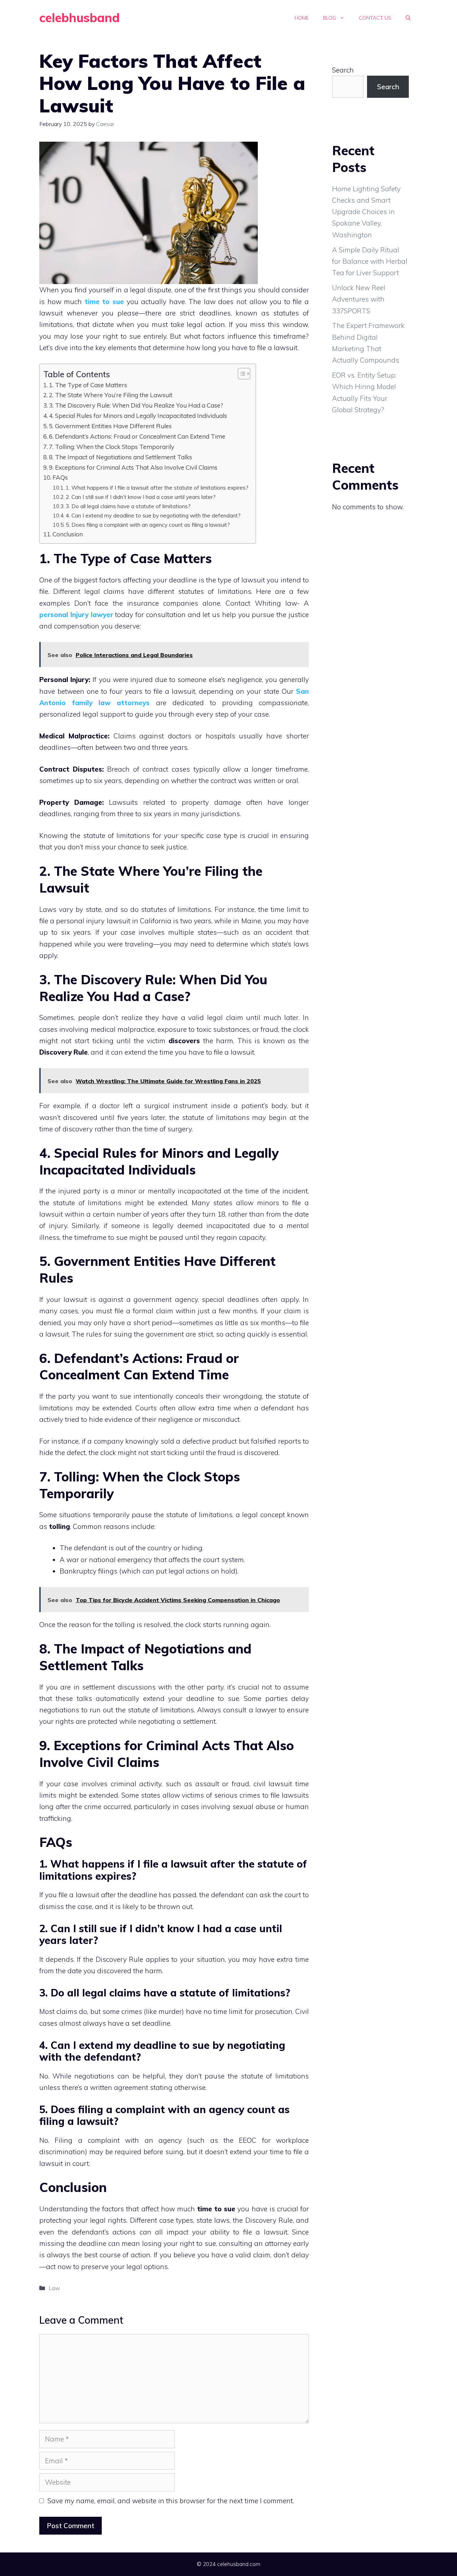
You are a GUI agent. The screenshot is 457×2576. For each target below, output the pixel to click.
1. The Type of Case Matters (88, 385)
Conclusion (68, 534)
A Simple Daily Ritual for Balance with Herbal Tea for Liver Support (370, 261)
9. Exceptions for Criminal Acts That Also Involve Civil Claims (133, 467)
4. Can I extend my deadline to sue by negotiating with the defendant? (153, 515)
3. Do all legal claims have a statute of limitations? (128, 506)
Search (343, 70)
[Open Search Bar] (408, 18)
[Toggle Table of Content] (240, 374)
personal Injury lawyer (76, 615)
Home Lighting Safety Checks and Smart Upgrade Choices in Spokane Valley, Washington (366, 212)
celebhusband (79, 18)
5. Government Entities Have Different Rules (110, 426)
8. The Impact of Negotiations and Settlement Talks (120, 457)
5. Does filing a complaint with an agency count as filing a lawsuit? (148, 525)
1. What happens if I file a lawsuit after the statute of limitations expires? (157, 488)
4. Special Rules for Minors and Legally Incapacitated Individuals (138, 416)
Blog (330, 18)
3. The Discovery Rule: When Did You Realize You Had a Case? (136, 405)
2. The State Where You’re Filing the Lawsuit (111, 395)
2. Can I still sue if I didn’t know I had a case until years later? (141, 497)
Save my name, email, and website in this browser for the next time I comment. (171, 2501)
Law (54, 2288)
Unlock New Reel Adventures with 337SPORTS (359, 299)
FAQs (60, 477)
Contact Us (375, 18)
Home (302, 18)
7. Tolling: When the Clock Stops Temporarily (112, 447)
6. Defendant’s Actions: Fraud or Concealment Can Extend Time (137, 436)
